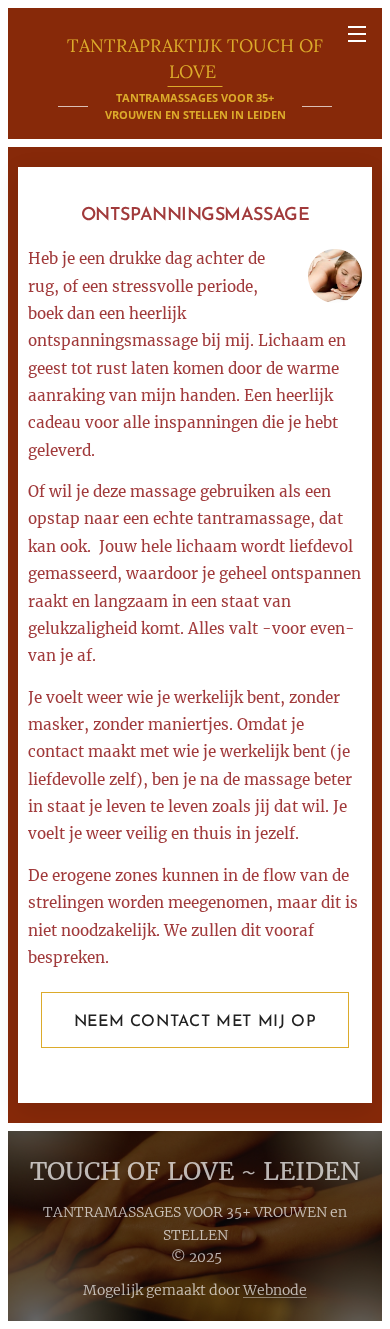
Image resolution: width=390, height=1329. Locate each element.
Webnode (275, 1290)
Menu (357, 33)
